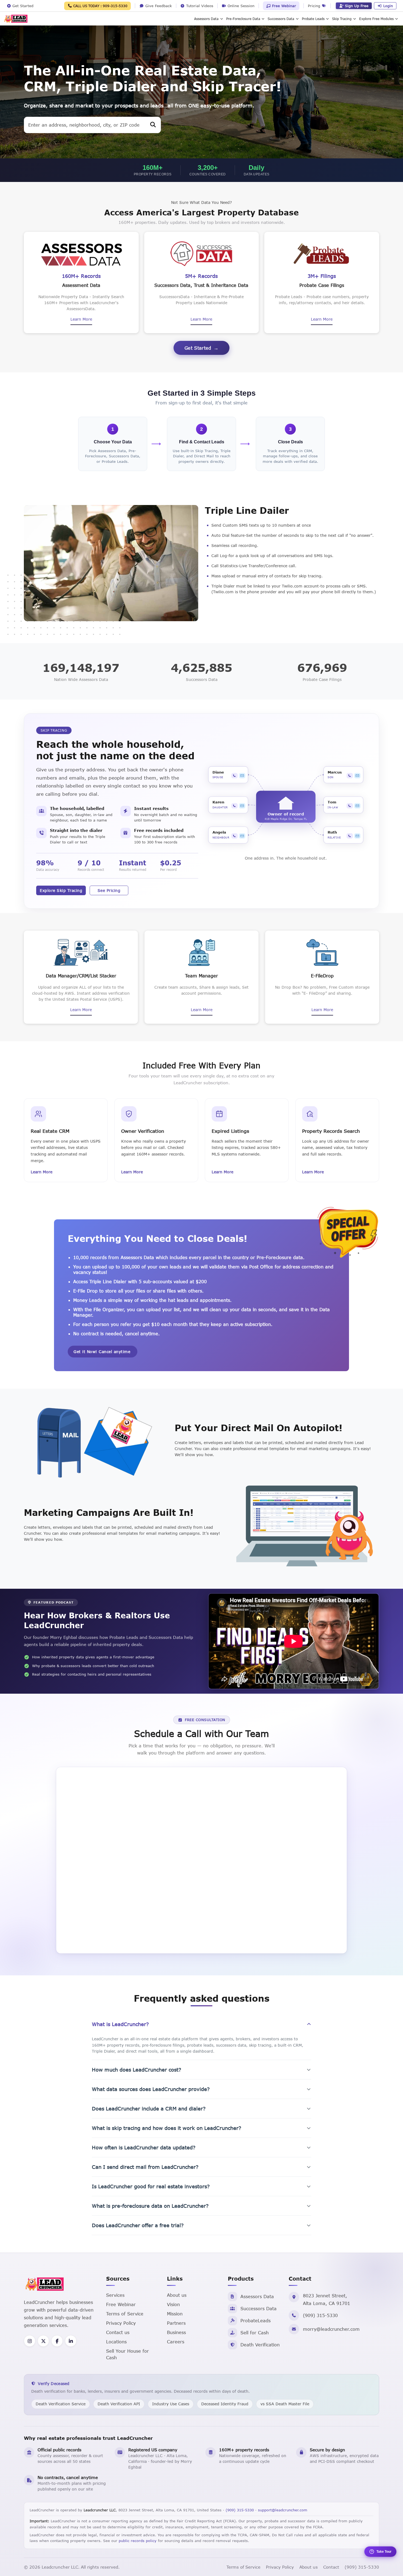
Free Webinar (283, 6)
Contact (331, 2567)
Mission (175, 2314)
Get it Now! (102, 1352)
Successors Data (281, 19)
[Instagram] (30, 2341)
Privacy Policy (121, 2323)
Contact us (118, 2332)
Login (388, 6)
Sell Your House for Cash (127, 2354)
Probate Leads (313, 19)
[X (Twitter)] (43, 2341)
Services (115, 2295)
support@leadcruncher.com (283, 2510)
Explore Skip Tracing (61, 890)
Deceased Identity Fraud (225, 2404)
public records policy (138, 2541)
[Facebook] (57, 2341)
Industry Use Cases (171, 2404)
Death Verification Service (61, 2404)
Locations (116, 2342)
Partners (176, 2323)
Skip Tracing (342, 19)
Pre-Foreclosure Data (243, 19)
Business (176, 2332)
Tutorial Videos (199, 6)
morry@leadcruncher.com (331, 2329)
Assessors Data (206, 19)
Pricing (315, 6)
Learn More (81, 319)
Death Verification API (119, 2404)
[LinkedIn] (71, 2341)
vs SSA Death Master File (285, 2404)
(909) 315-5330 (320, 2315)
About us (177, 2295)
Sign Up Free (357, 6)
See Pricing (109, 890)
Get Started (198, 348)
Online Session (240, 6)
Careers (176, 2342)
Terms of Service (125, 2314)
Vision (173, 2304)
